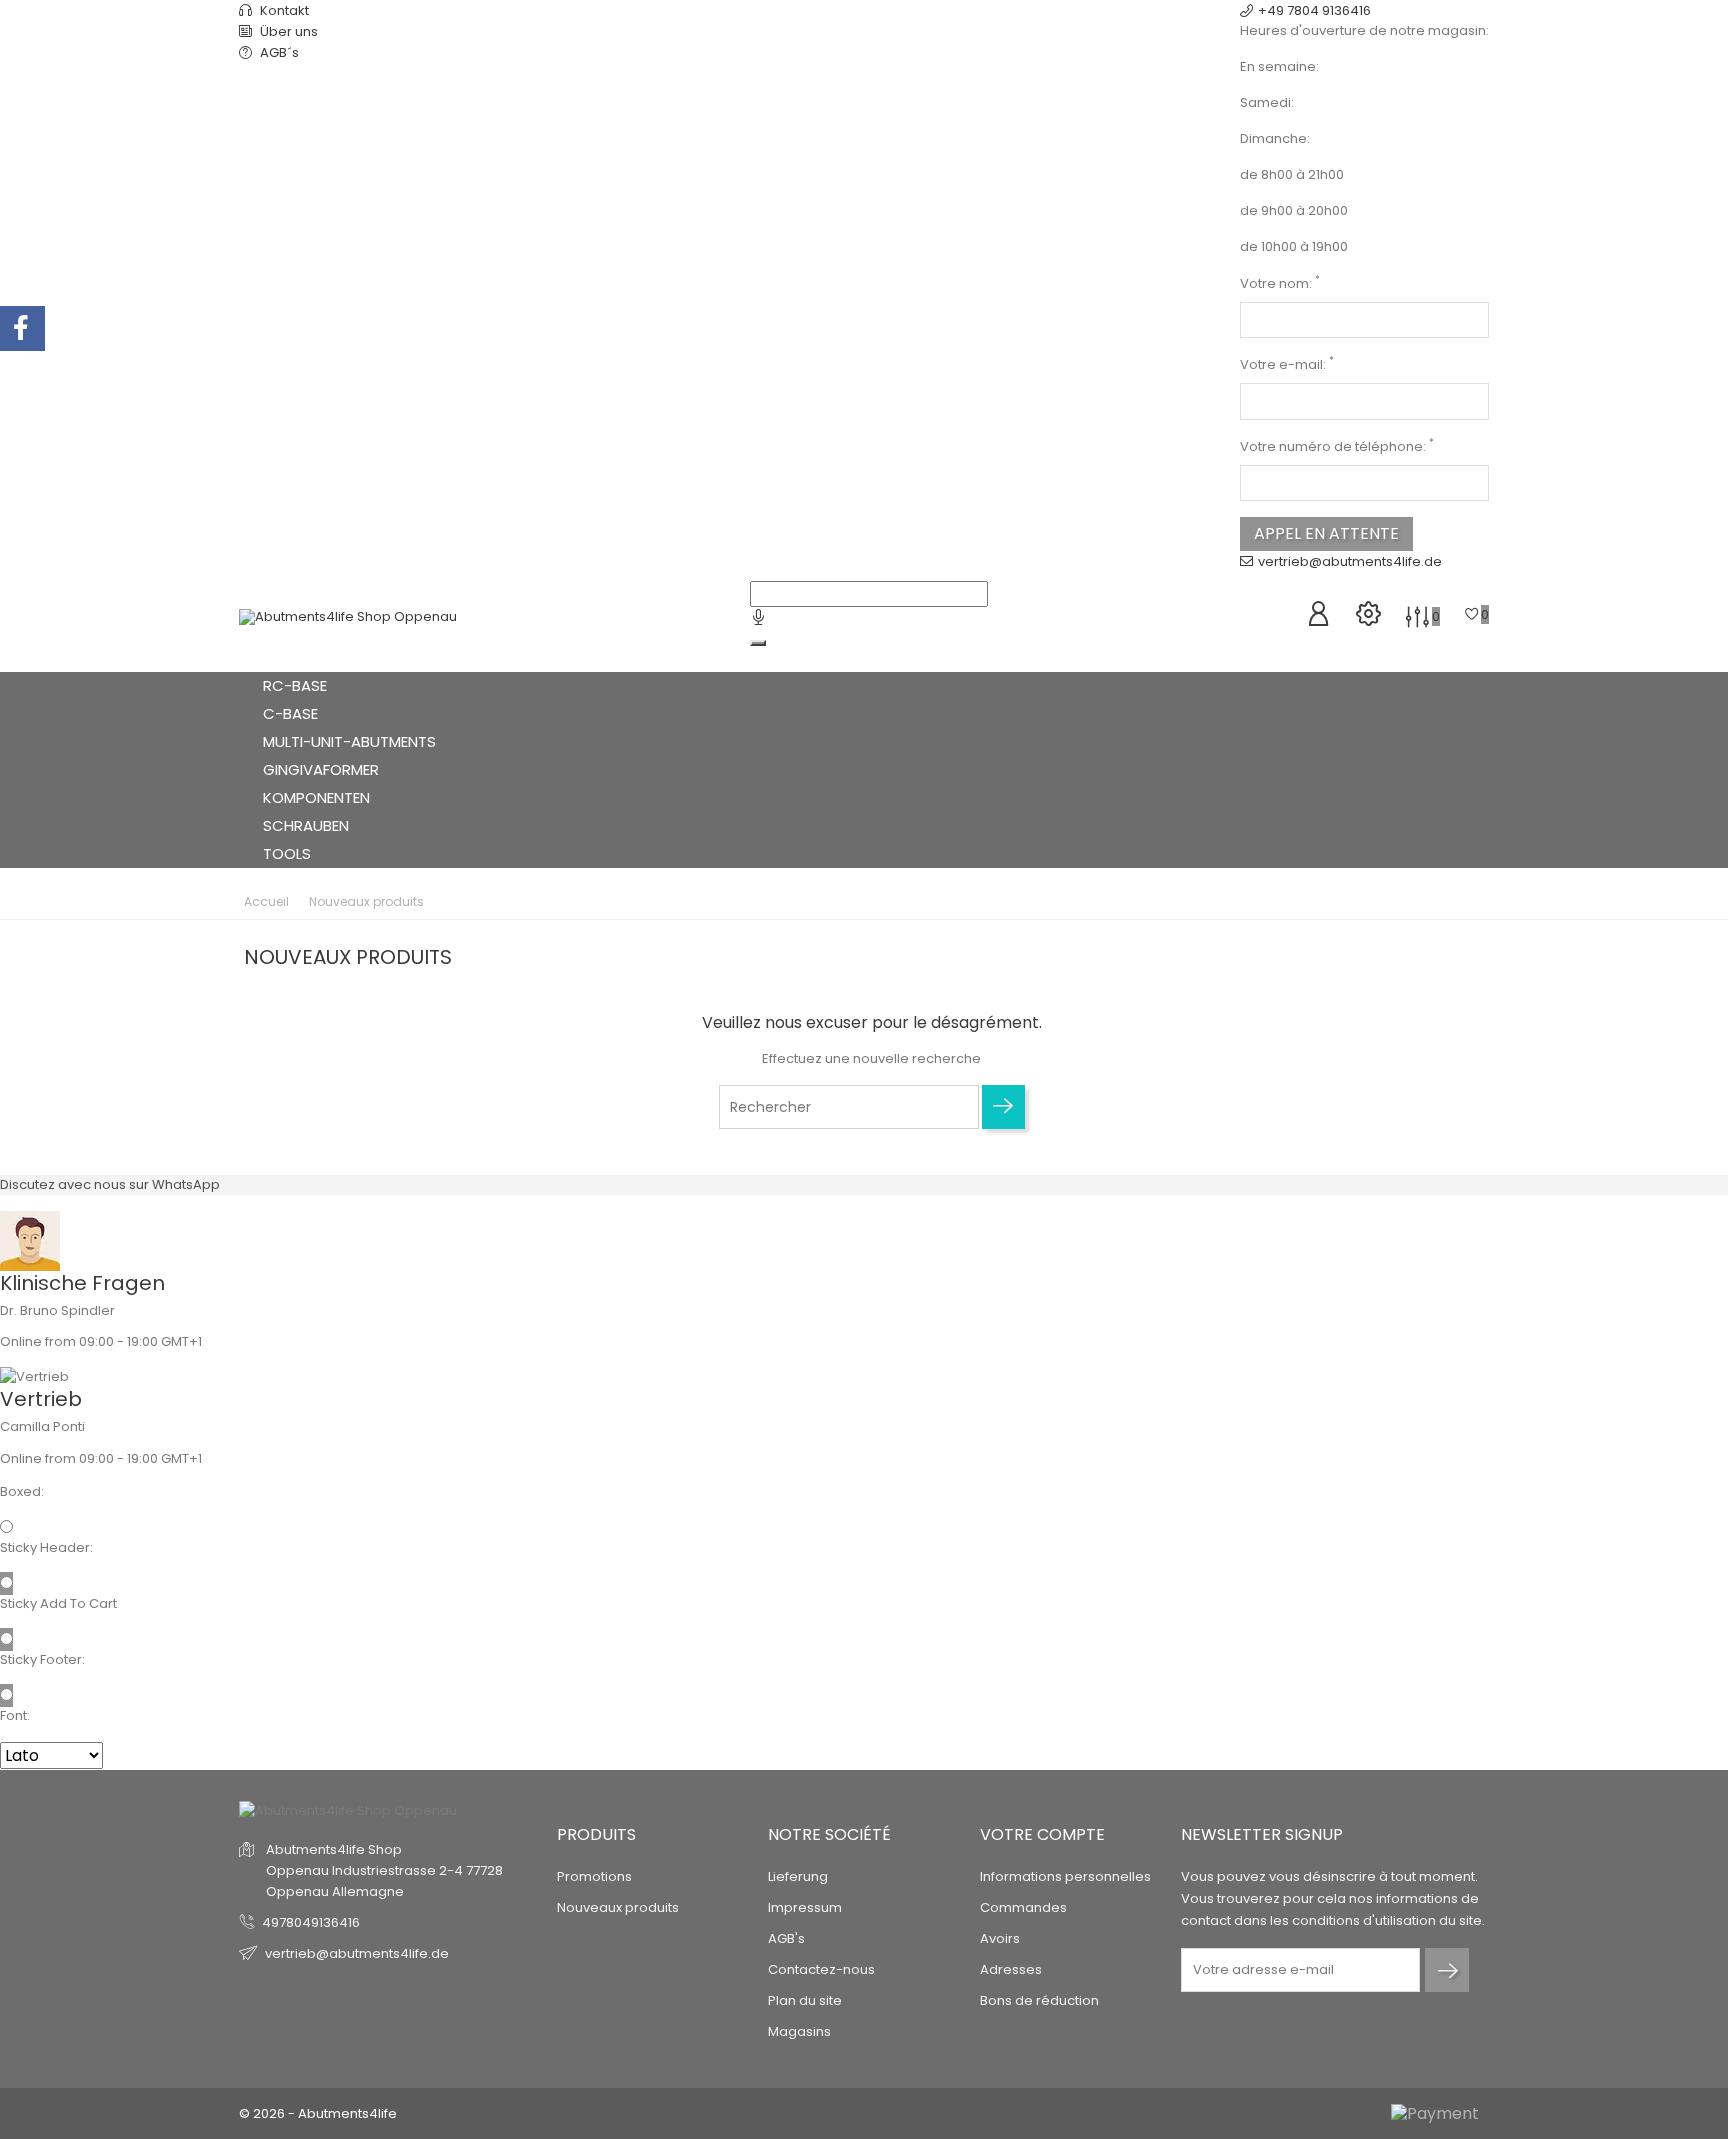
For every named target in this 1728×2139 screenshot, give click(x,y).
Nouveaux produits (618, 1907)
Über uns (287, 31)
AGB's (786, 1938)
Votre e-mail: (1287, 364)
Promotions (594, 1876)
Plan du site (805, 2000)
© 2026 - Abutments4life (318, 2113)
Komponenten (318, 797)
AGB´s (278, 52)
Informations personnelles (1065, 1876)
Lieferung (798, 1876)
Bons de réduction (1039, 2000)
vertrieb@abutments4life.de (1350, 561)
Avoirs (1000, 1938)
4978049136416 (311, 1922)
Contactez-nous (821, 1969)
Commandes (1023, 1907)
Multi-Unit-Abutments (351, 741)
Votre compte (1042, 1834)
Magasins (799, 2031)
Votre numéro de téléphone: (1337, 446)
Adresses (1011, 1969)
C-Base (292, 713)
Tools (289, 853)
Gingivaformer (323, 769)
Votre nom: (1280, 283)
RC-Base (297, 685)
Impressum (805, 1907)
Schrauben (306, 825)
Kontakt (283, 10)
